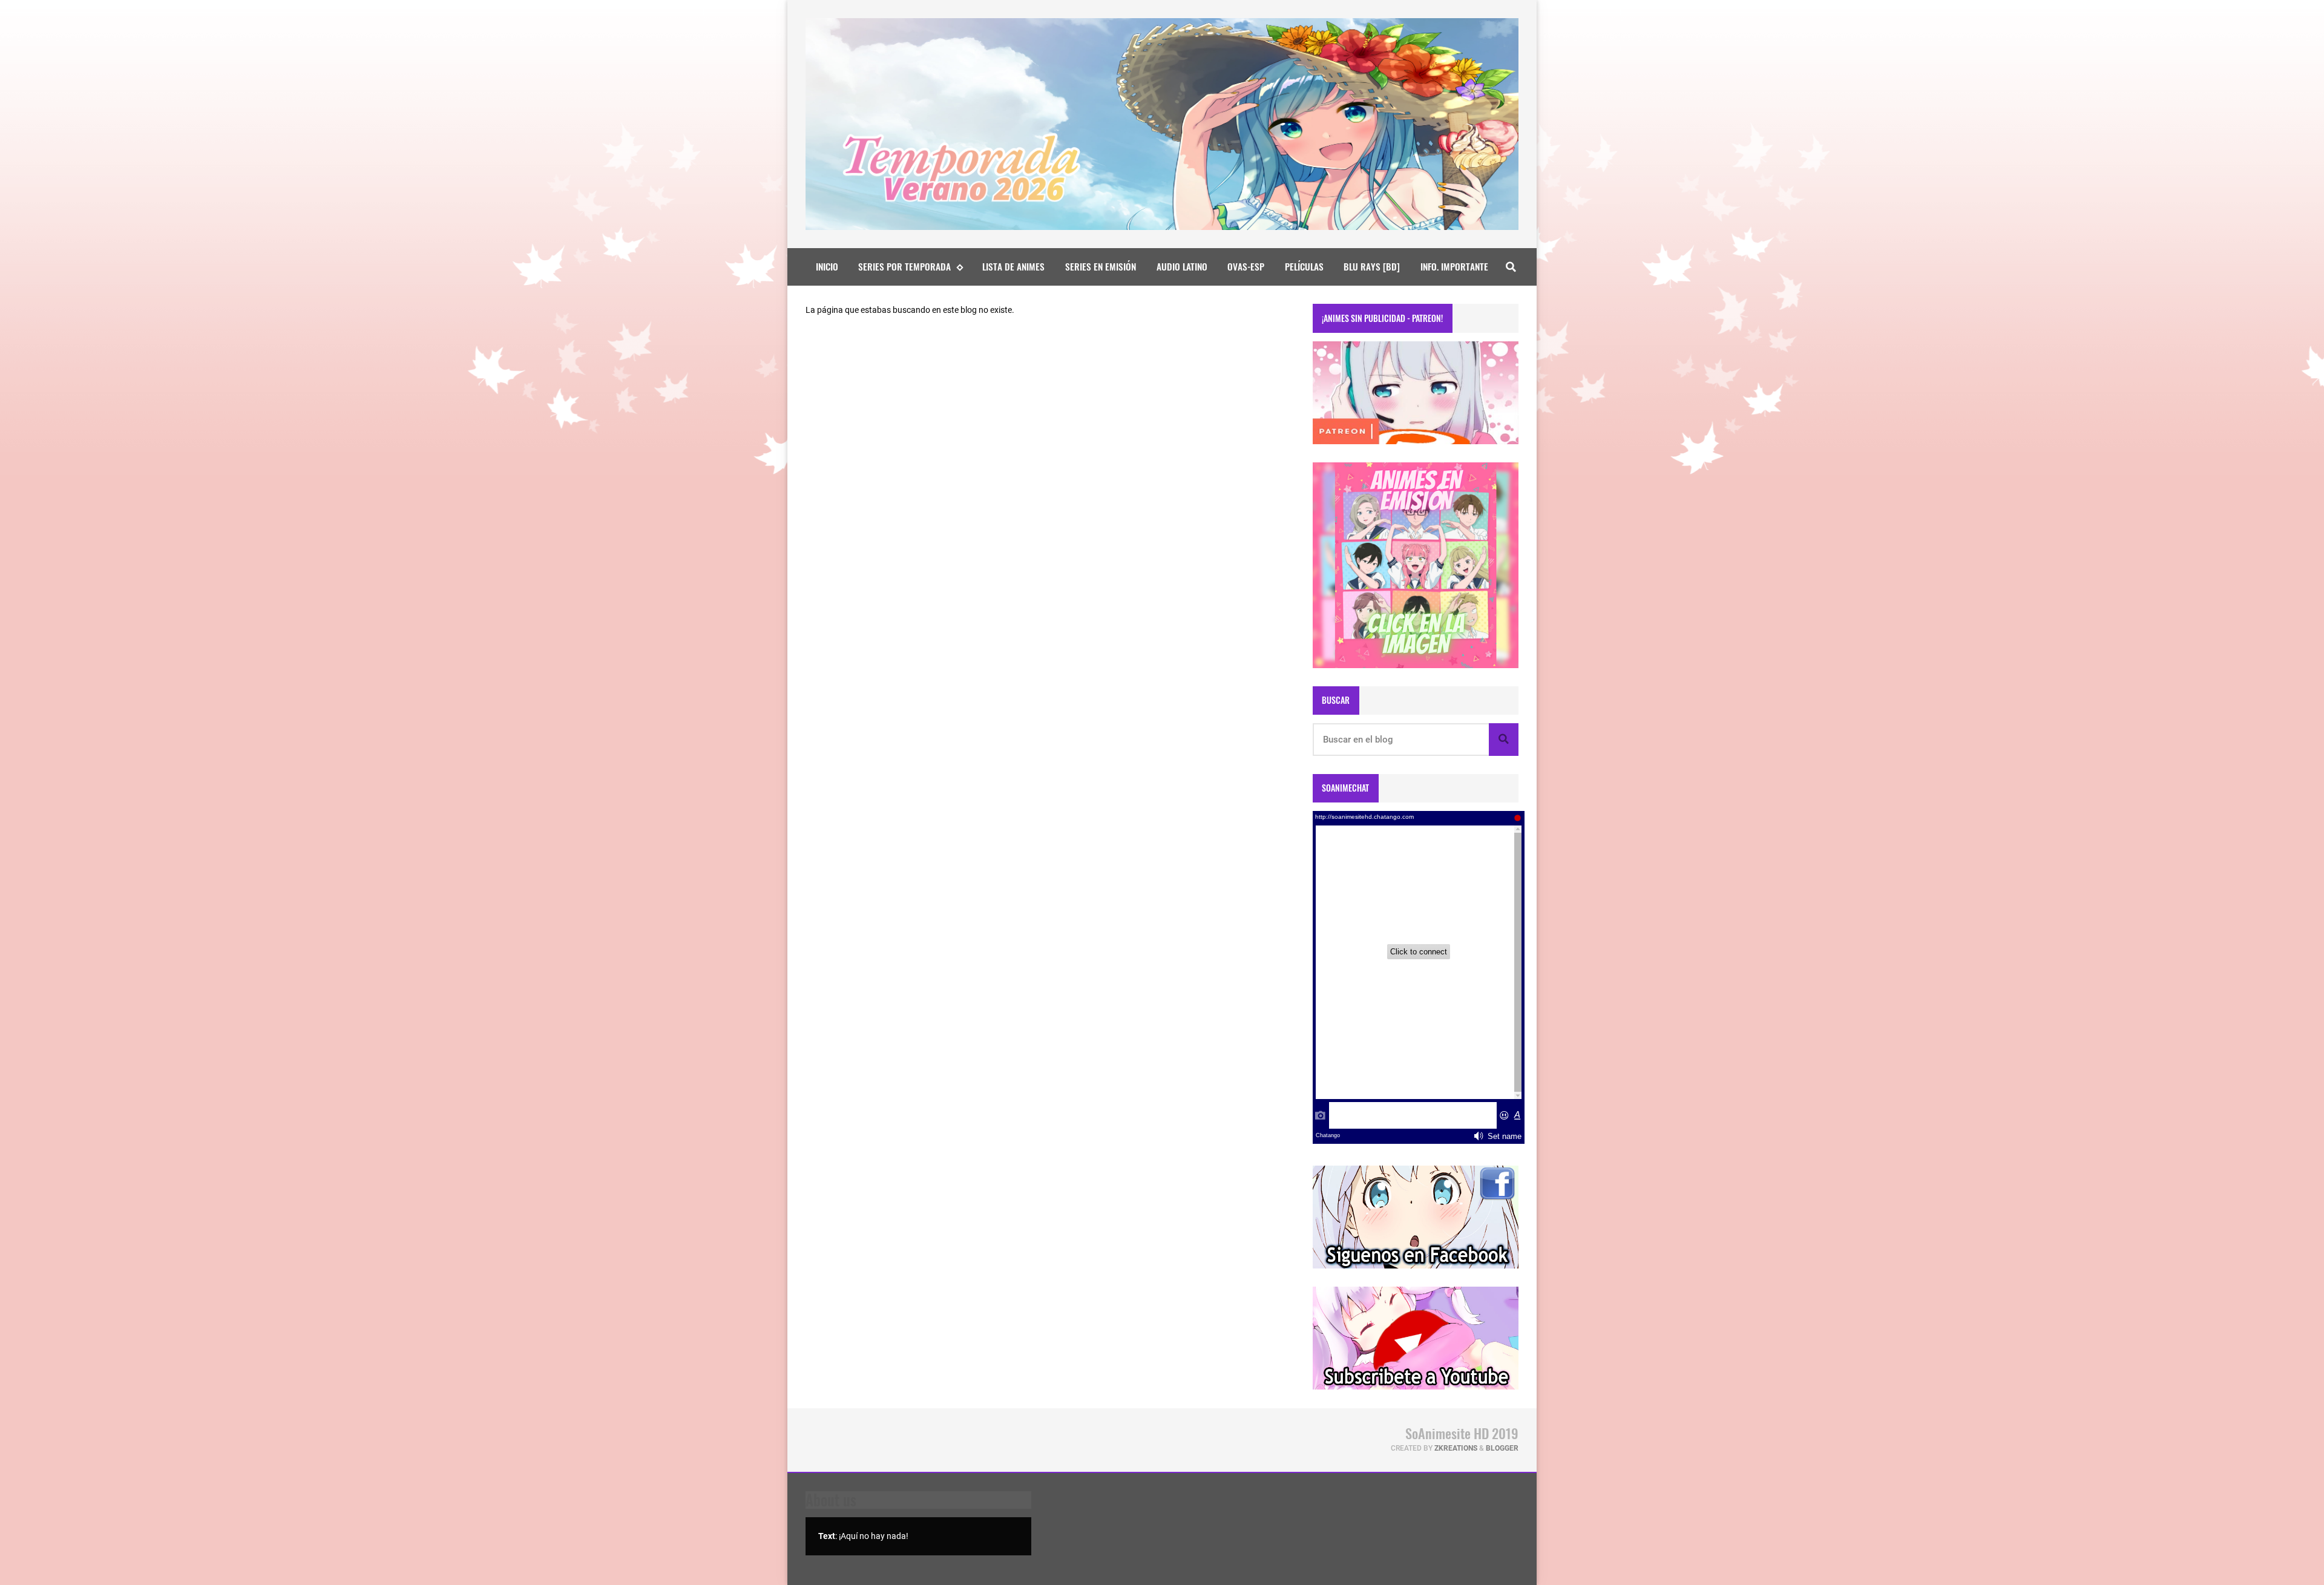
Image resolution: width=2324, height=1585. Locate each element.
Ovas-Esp (1246, 266)
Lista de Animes (1013, 266)
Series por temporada (904, 266)
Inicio (827, 266)
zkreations (1456, 1448)
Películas (1304, 266)
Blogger (1502, 1448)
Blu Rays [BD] (1372, 266)
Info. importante (1454, 266)
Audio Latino (1182, 266)
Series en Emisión (1101, 266)
